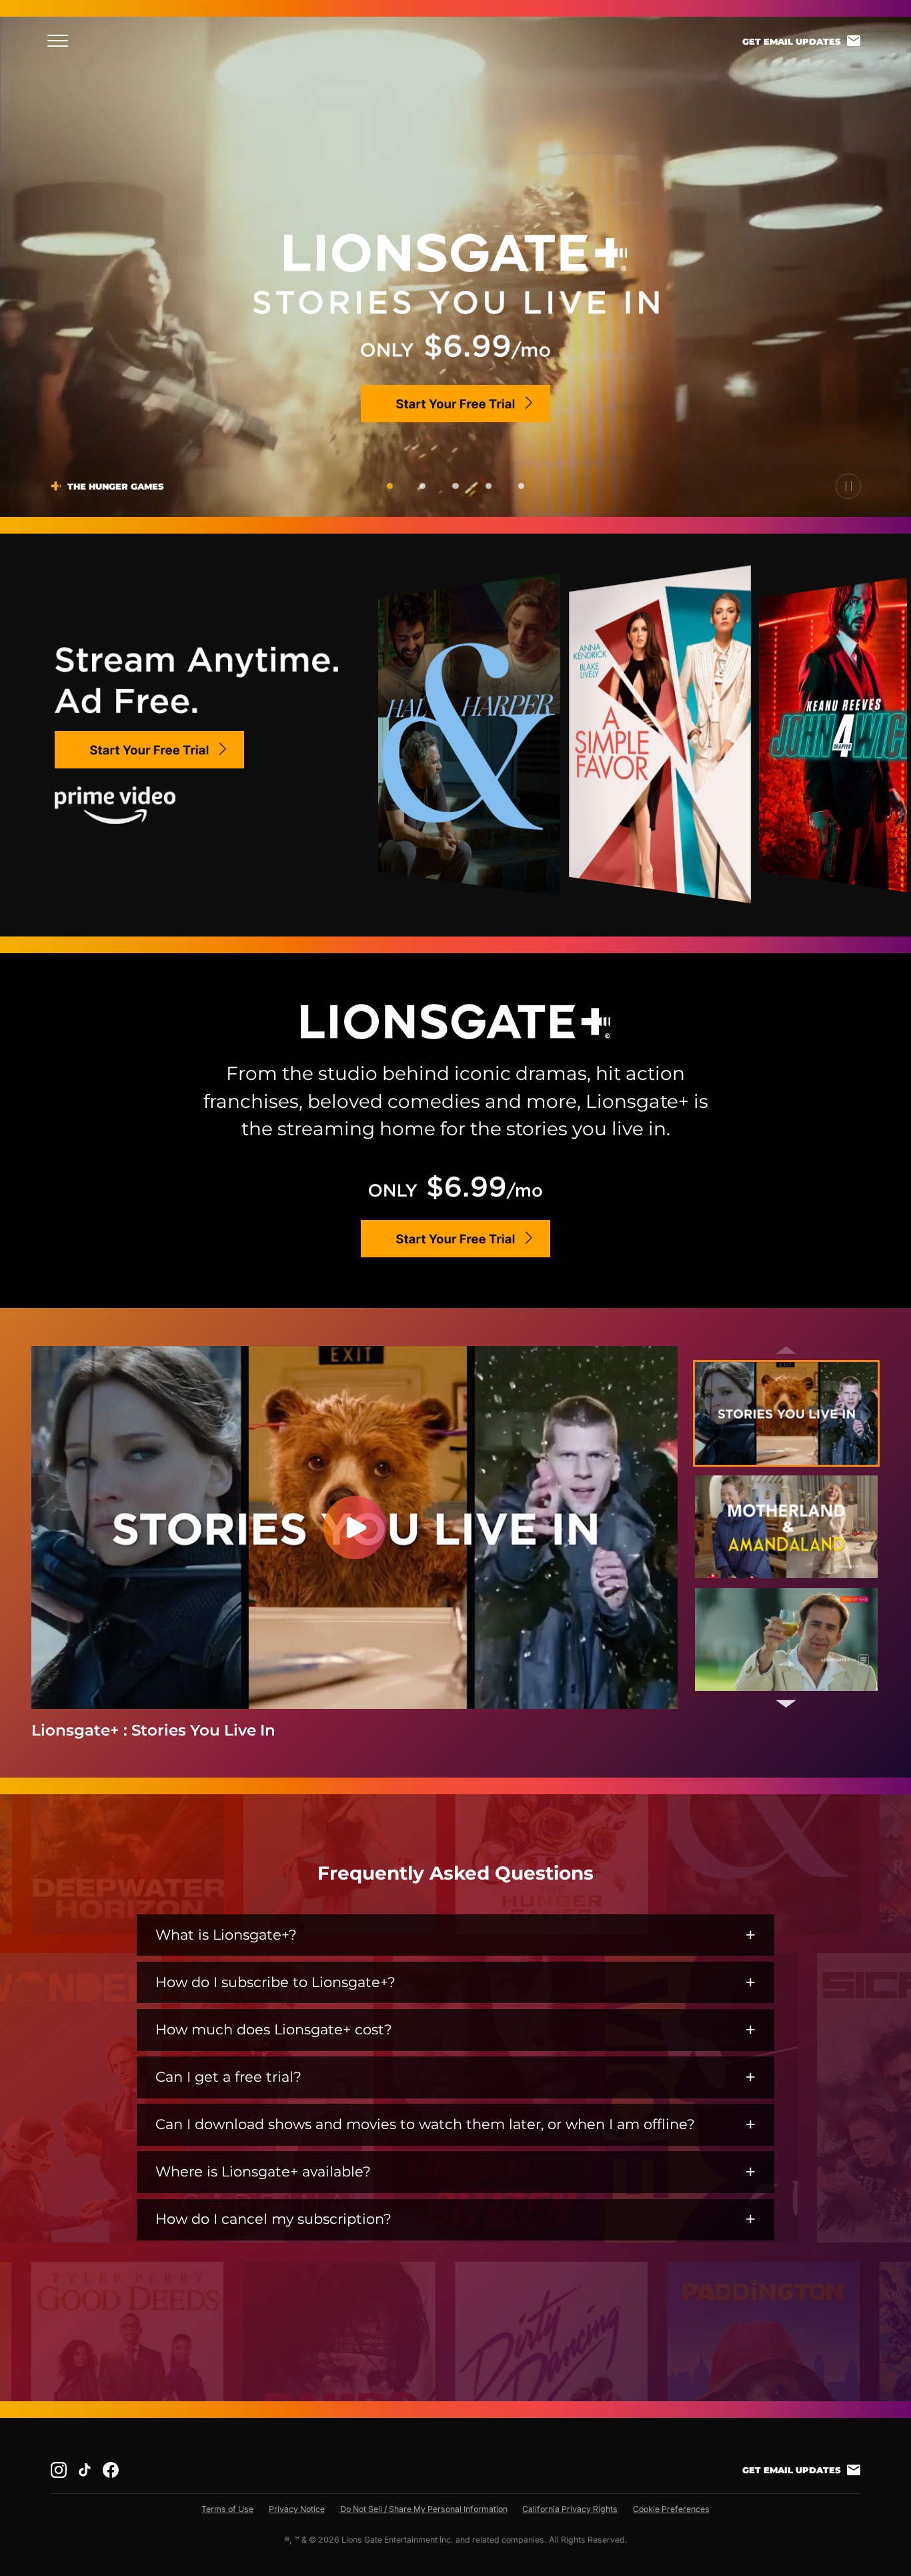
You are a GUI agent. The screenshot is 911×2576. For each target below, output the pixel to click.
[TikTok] (85, 2470)
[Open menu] (62, 41)
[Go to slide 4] (489, 486)
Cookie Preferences (671, 2509)
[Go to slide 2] (422, 486)
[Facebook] (111, 2470)
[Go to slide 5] (521, 486)
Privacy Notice (297, 2509)
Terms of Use (227, 2509)
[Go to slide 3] (455, 486)
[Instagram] (59, 2470)
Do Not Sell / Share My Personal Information (424, 2509)
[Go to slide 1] (390, 486)
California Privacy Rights (570, 2509)
